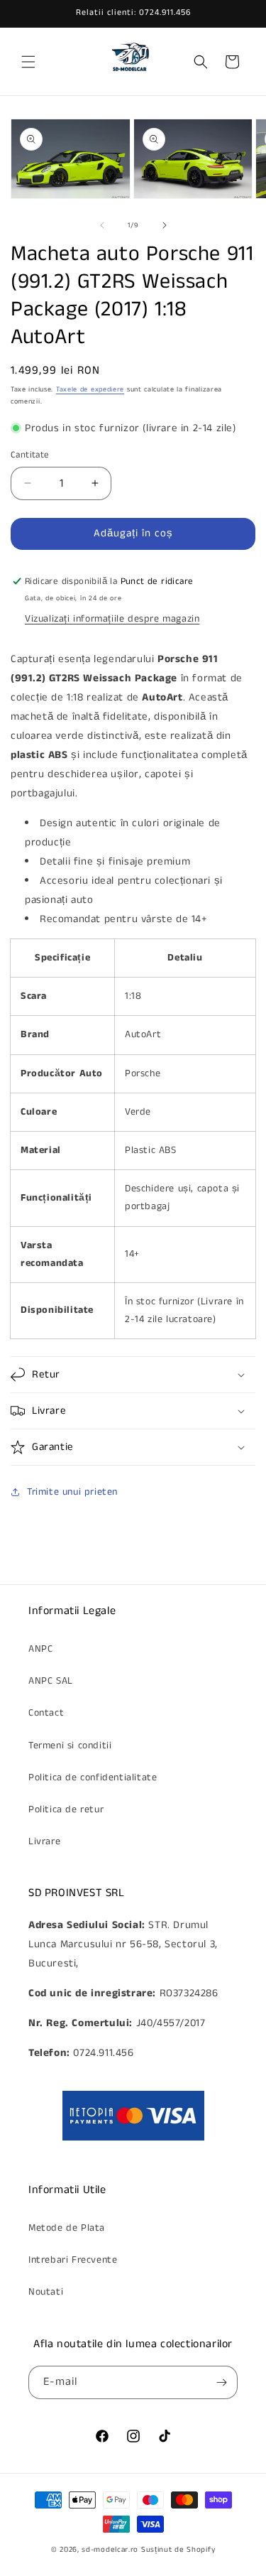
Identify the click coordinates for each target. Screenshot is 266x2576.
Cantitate (30, 455)
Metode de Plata (67, 2228)
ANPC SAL (51, 1681)
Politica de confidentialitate (93, 1777)
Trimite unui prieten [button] (72, 1492)
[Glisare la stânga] (102, 225)
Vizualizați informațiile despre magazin (112, 619)
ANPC (40, 1649)
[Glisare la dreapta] (165, 225)
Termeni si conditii (70, 1746)
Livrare (44, 1841)
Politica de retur (66, 1809)
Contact (46, 1713)
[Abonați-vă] (221, 2382)
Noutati (46, 2292)
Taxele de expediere (90, 389)
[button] (28, 62)
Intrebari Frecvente (73, 2260)
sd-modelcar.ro (110, 2550)
